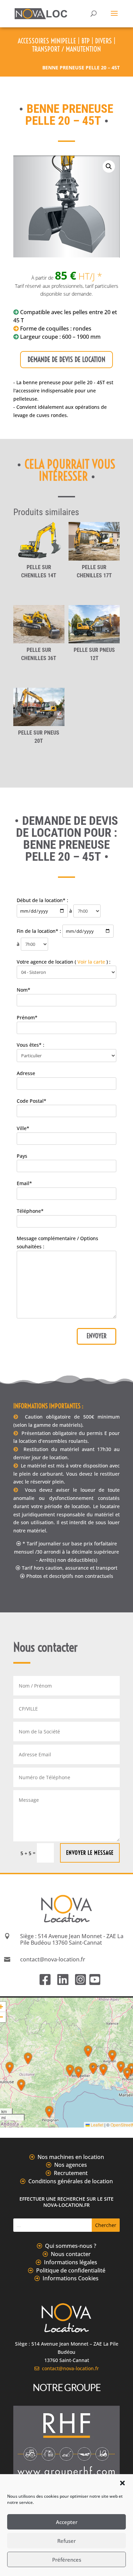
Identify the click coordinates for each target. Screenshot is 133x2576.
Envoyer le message (90, 1853)
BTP (86, 41)
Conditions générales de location (71, 2181)
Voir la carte (91, 962)
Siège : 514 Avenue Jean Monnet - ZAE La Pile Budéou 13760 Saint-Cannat (72, 1939)
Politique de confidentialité (71, 2270)
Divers (104, 41)
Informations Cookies (71, 2278)
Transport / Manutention (66, 49)
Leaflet (97, 2125)
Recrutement (71, 2173)
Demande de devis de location (66, 359)
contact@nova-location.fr (69, 2368)
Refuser (66, 2541)
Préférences (67, 2560)
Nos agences (71, 2165)
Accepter (67, 2522)
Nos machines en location (71, 2157)
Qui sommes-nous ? (71, 2246)
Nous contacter (71, 2254)
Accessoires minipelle (47, 41)
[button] (122, 2483)
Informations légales (71, 2262)
